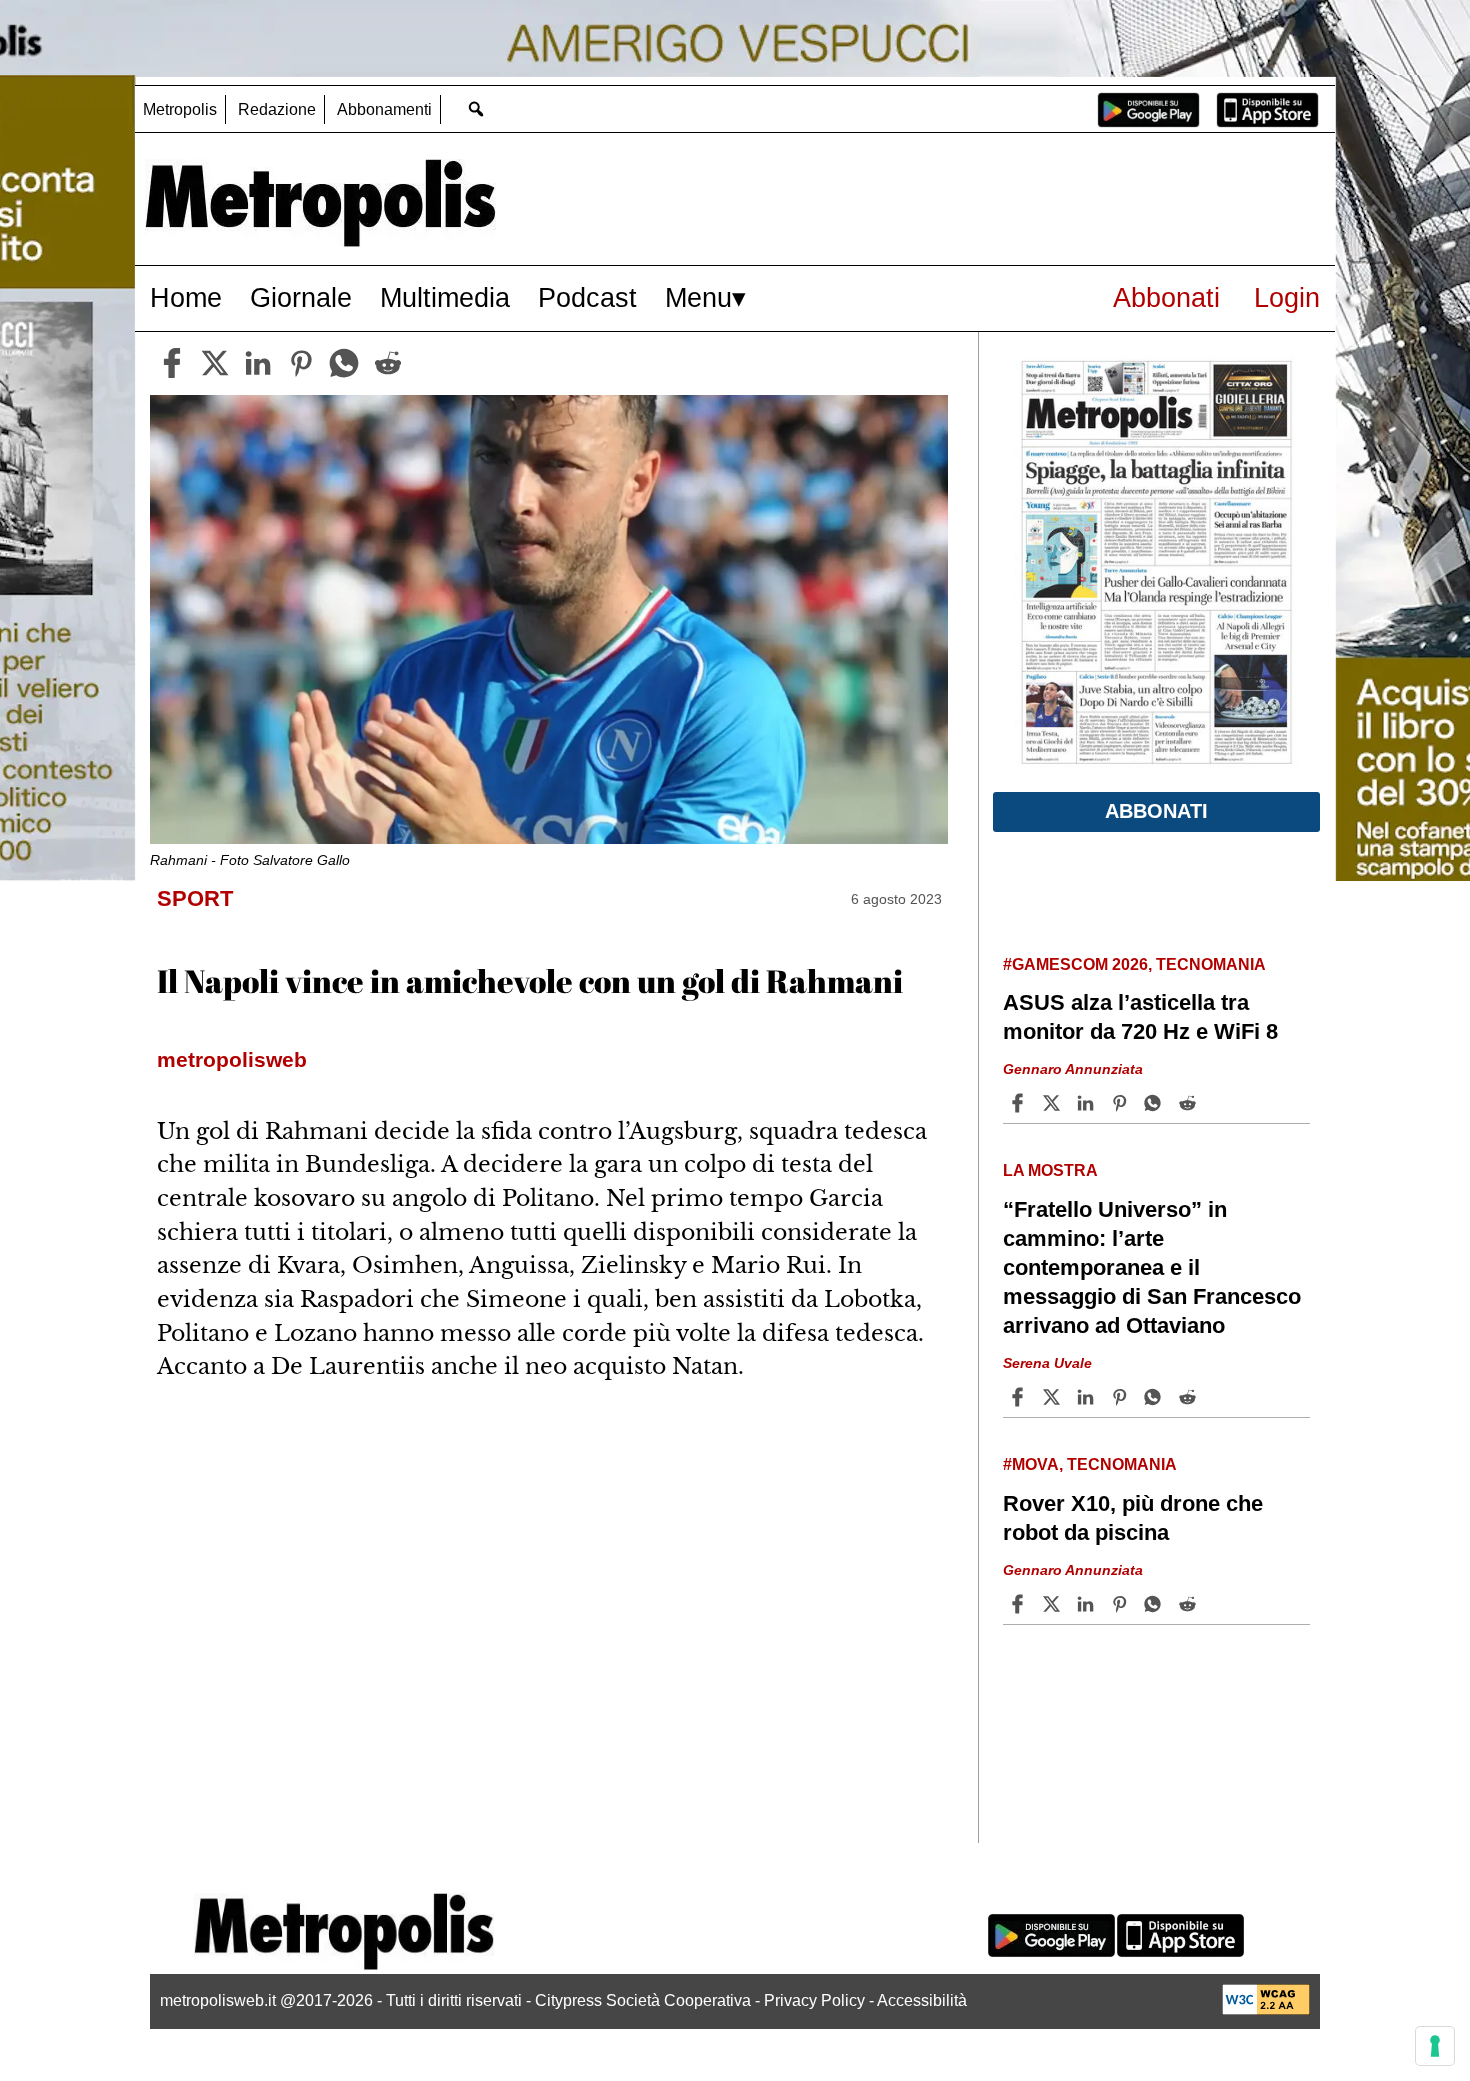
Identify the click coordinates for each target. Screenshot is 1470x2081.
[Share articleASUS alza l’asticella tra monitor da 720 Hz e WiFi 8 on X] (1054, 1103)
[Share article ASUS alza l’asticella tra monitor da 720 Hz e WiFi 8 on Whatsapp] (1156, 1103)
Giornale (301, 297)
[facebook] (172, 363)
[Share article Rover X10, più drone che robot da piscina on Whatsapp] (1156, 1604)
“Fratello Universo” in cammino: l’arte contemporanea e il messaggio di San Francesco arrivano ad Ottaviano (1152, 1268)
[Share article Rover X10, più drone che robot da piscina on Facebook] (1020, 1604)
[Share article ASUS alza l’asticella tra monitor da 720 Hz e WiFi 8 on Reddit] (1190, 1103)
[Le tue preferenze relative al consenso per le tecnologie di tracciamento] (1435, 2046)
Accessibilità (922, 2000)
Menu (698, 297)
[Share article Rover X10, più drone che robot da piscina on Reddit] (1190, 1604)
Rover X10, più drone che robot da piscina (1133, 1518)
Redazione (277, 109)
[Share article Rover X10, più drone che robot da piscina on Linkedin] (1088, 1604)
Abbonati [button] (1156, 811)
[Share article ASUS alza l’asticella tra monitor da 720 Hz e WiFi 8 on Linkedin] (1088, 1103)
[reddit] (388, 363)
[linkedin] (258, 363)
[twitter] (215, 363)
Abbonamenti (384, 109)
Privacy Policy (814, 2000)
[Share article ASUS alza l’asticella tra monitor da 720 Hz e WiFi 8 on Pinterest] (1122, 1103)
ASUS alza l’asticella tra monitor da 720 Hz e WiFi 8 (1140, 1017)
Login (1287, 297)
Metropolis (180, 109)
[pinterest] (301, 363)
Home (186, 297)
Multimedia (445, 297)
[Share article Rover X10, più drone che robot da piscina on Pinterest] (1122, 1604)
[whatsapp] (344, 363)
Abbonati (1166, 297)
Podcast (587, 297)
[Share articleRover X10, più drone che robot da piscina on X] (1054, 1604)
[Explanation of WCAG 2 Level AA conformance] (1266, 2009)
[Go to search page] (475, 108)
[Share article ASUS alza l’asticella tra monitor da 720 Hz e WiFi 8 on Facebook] (1020, 1103)
